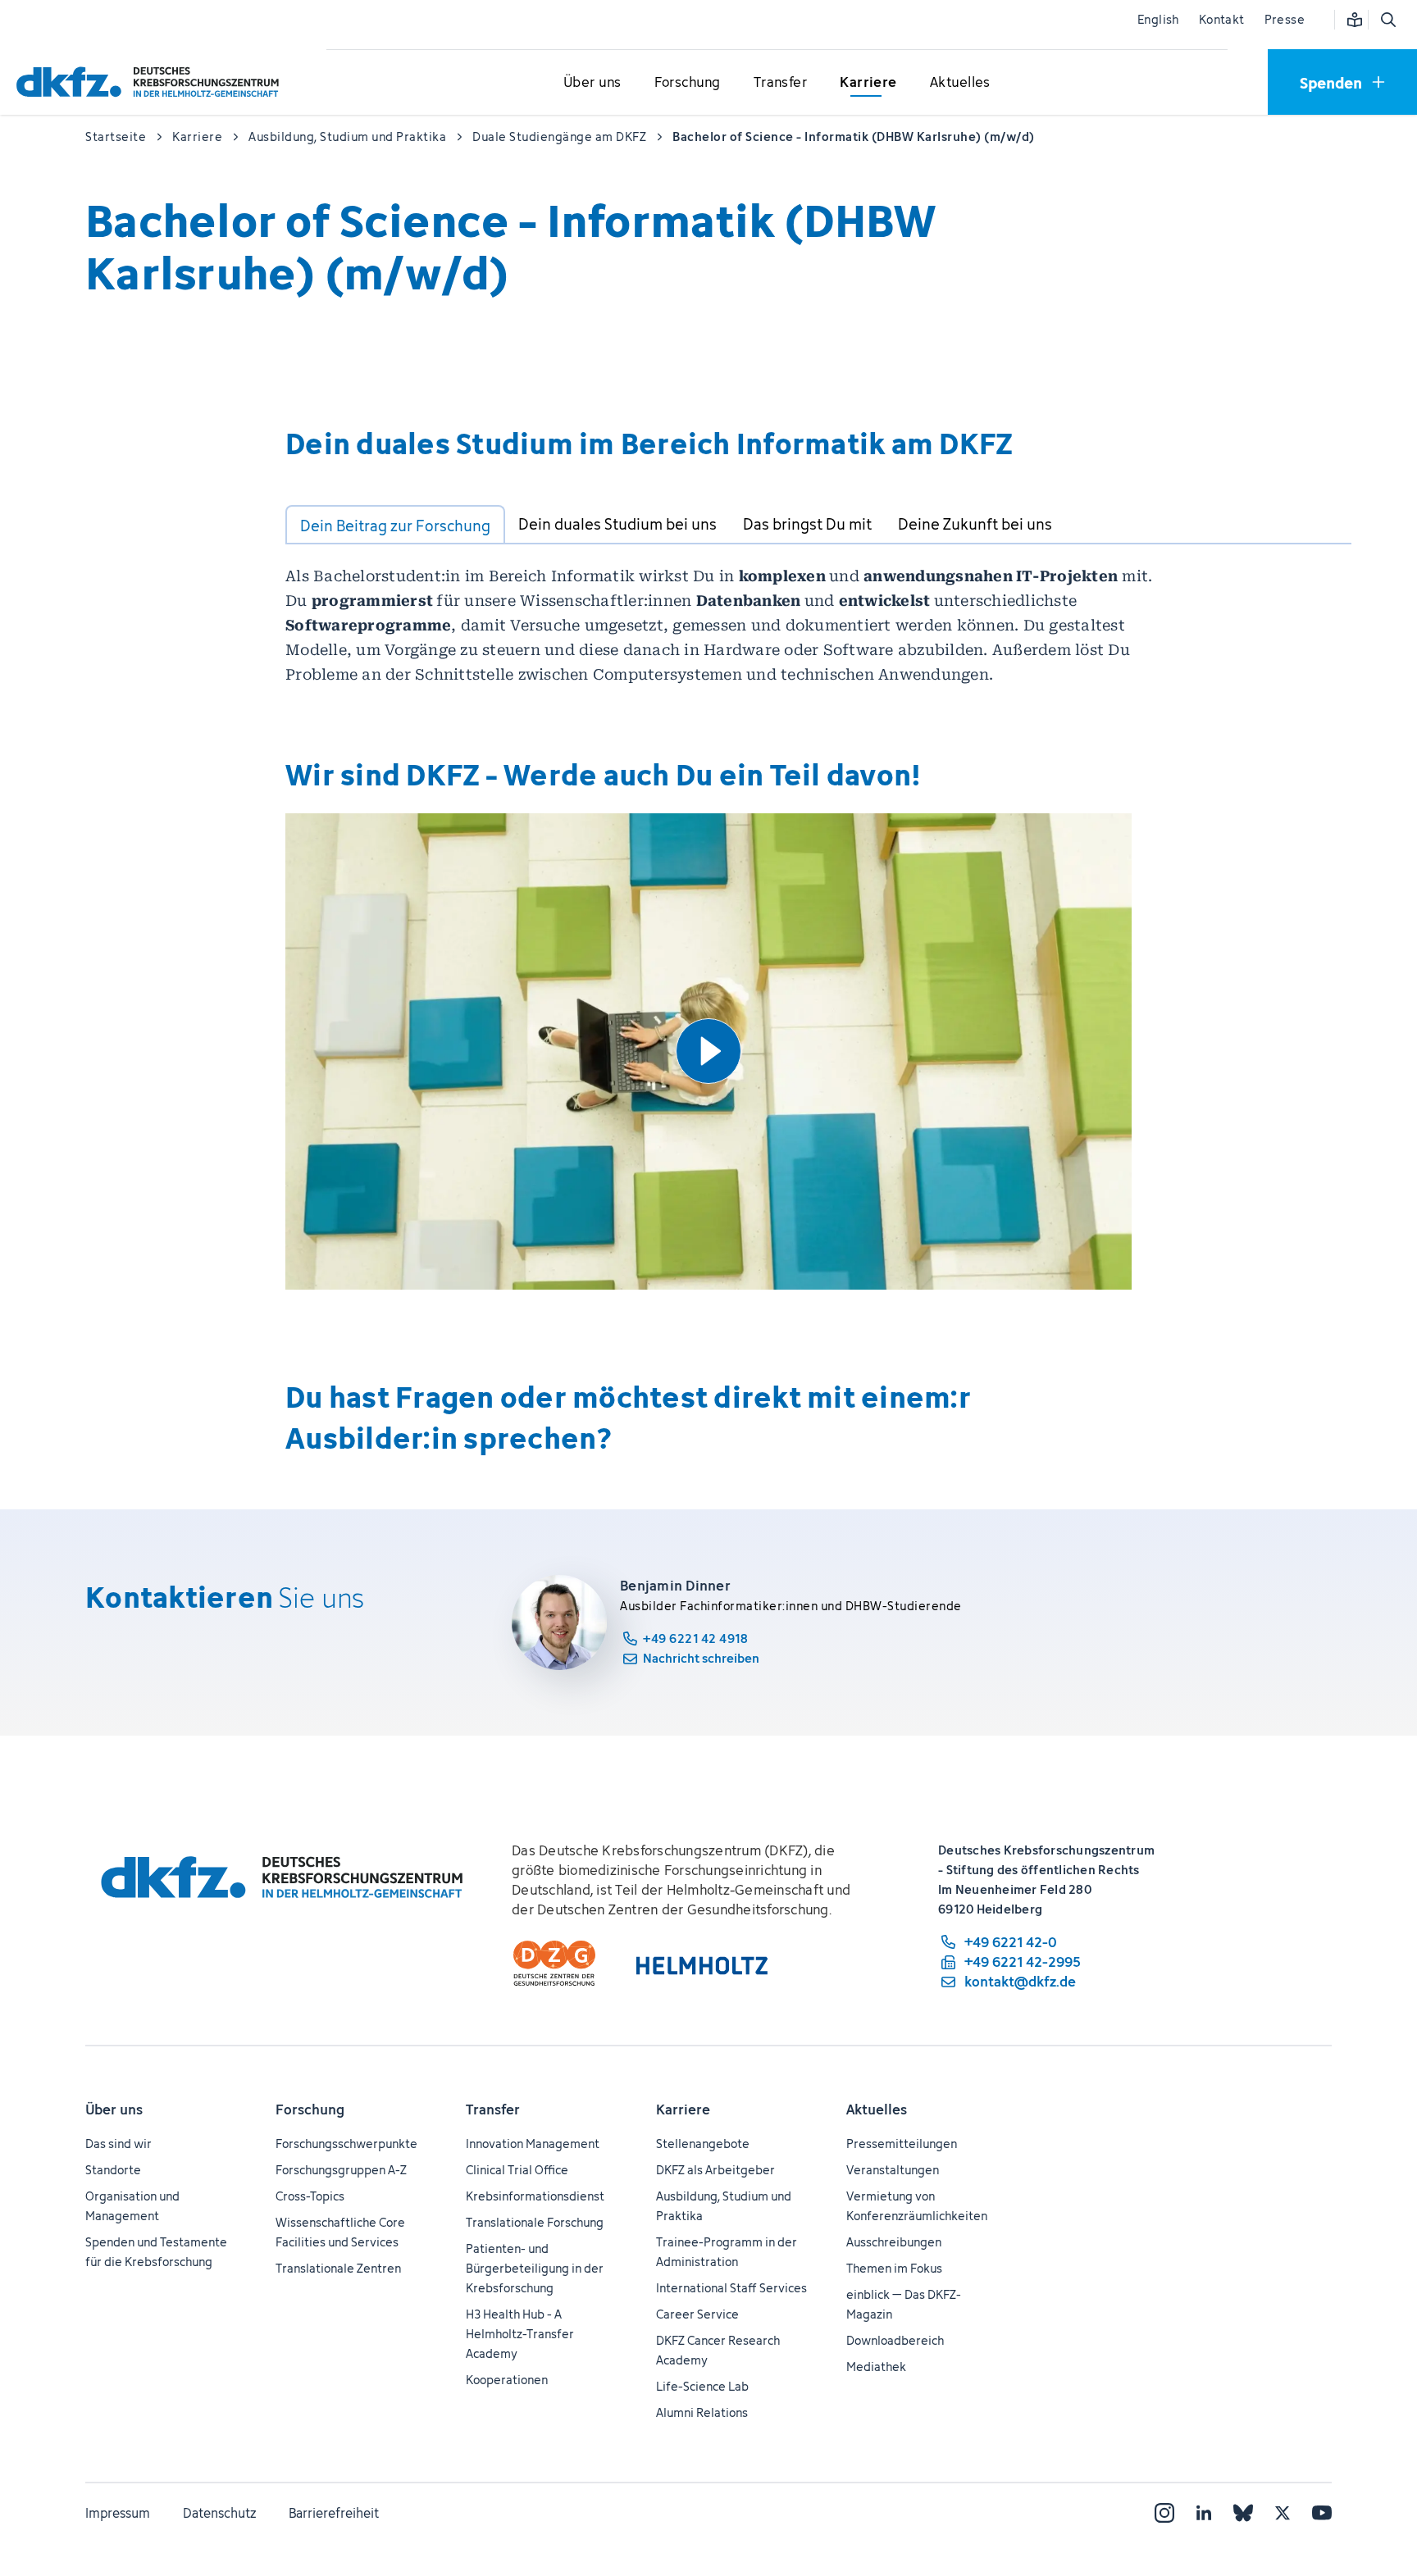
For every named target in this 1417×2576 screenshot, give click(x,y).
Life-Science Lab (702, 2386)
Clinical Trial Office (517, 2170)
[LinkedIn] (1204, 2513)
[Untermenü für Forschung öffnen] (687, 83)
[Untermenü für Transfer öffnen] (780, 83)
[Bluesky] (1243, 2513)
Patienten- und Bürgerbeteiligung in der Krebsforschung (535, 2268)
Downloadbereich (895, 2340)
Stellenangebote (703, 2144)
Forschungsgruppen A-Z (341, 2170)
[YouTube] (1322, 2513)
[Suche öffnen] (1387, 20)
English (1158, 19)
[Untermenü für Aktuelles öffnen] (960, 83)
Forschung (310, 2109)
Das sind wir (118, 2144)
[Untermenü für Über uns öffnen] (592, 83)
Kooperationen (507, 2380)
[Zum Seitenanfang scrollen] (1367, 2488)
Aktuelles (877, 2109)
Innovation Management (533, 2144)
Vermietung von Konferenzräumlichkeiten (917, 2206)
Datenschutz (219, 2513)
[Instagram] (1164, 2513)
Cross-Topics (310, 2196)
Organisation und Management (132, 2206)
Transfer (493, 2109)
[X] (1283, 2513)
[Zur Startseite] (152, 82)
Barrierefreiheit (334, 2513)
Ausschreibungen (894, 2242)
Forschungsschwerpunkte (346, 2144)
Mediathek (876, 2367)
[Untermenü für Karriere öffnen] (868, 83)
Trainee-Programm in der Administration (727, 2252)
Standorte (113, 2170)
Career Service (697, 2314)
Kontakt (1222, 19)
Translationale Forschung (535, 2222)
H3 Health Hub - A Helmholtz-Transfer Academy (520, 2334)
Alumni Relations (702, 2412)
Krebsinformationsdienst (535, 2196)
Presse (1285, 19)
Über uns (114, 2109)
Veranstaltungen (893, 2170)
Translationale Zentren (338, 2268)
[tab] (395, 525)
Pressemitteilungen (902, 2144)
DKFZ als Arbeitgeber (715, 2170)
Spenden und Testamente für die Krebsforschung (156, 2252)
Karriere (683, 2109)
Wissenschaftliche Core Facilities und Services (340, 2232)
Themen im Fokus (894, 2268)
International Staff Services (731, 2288)
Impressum (118, 2513)
